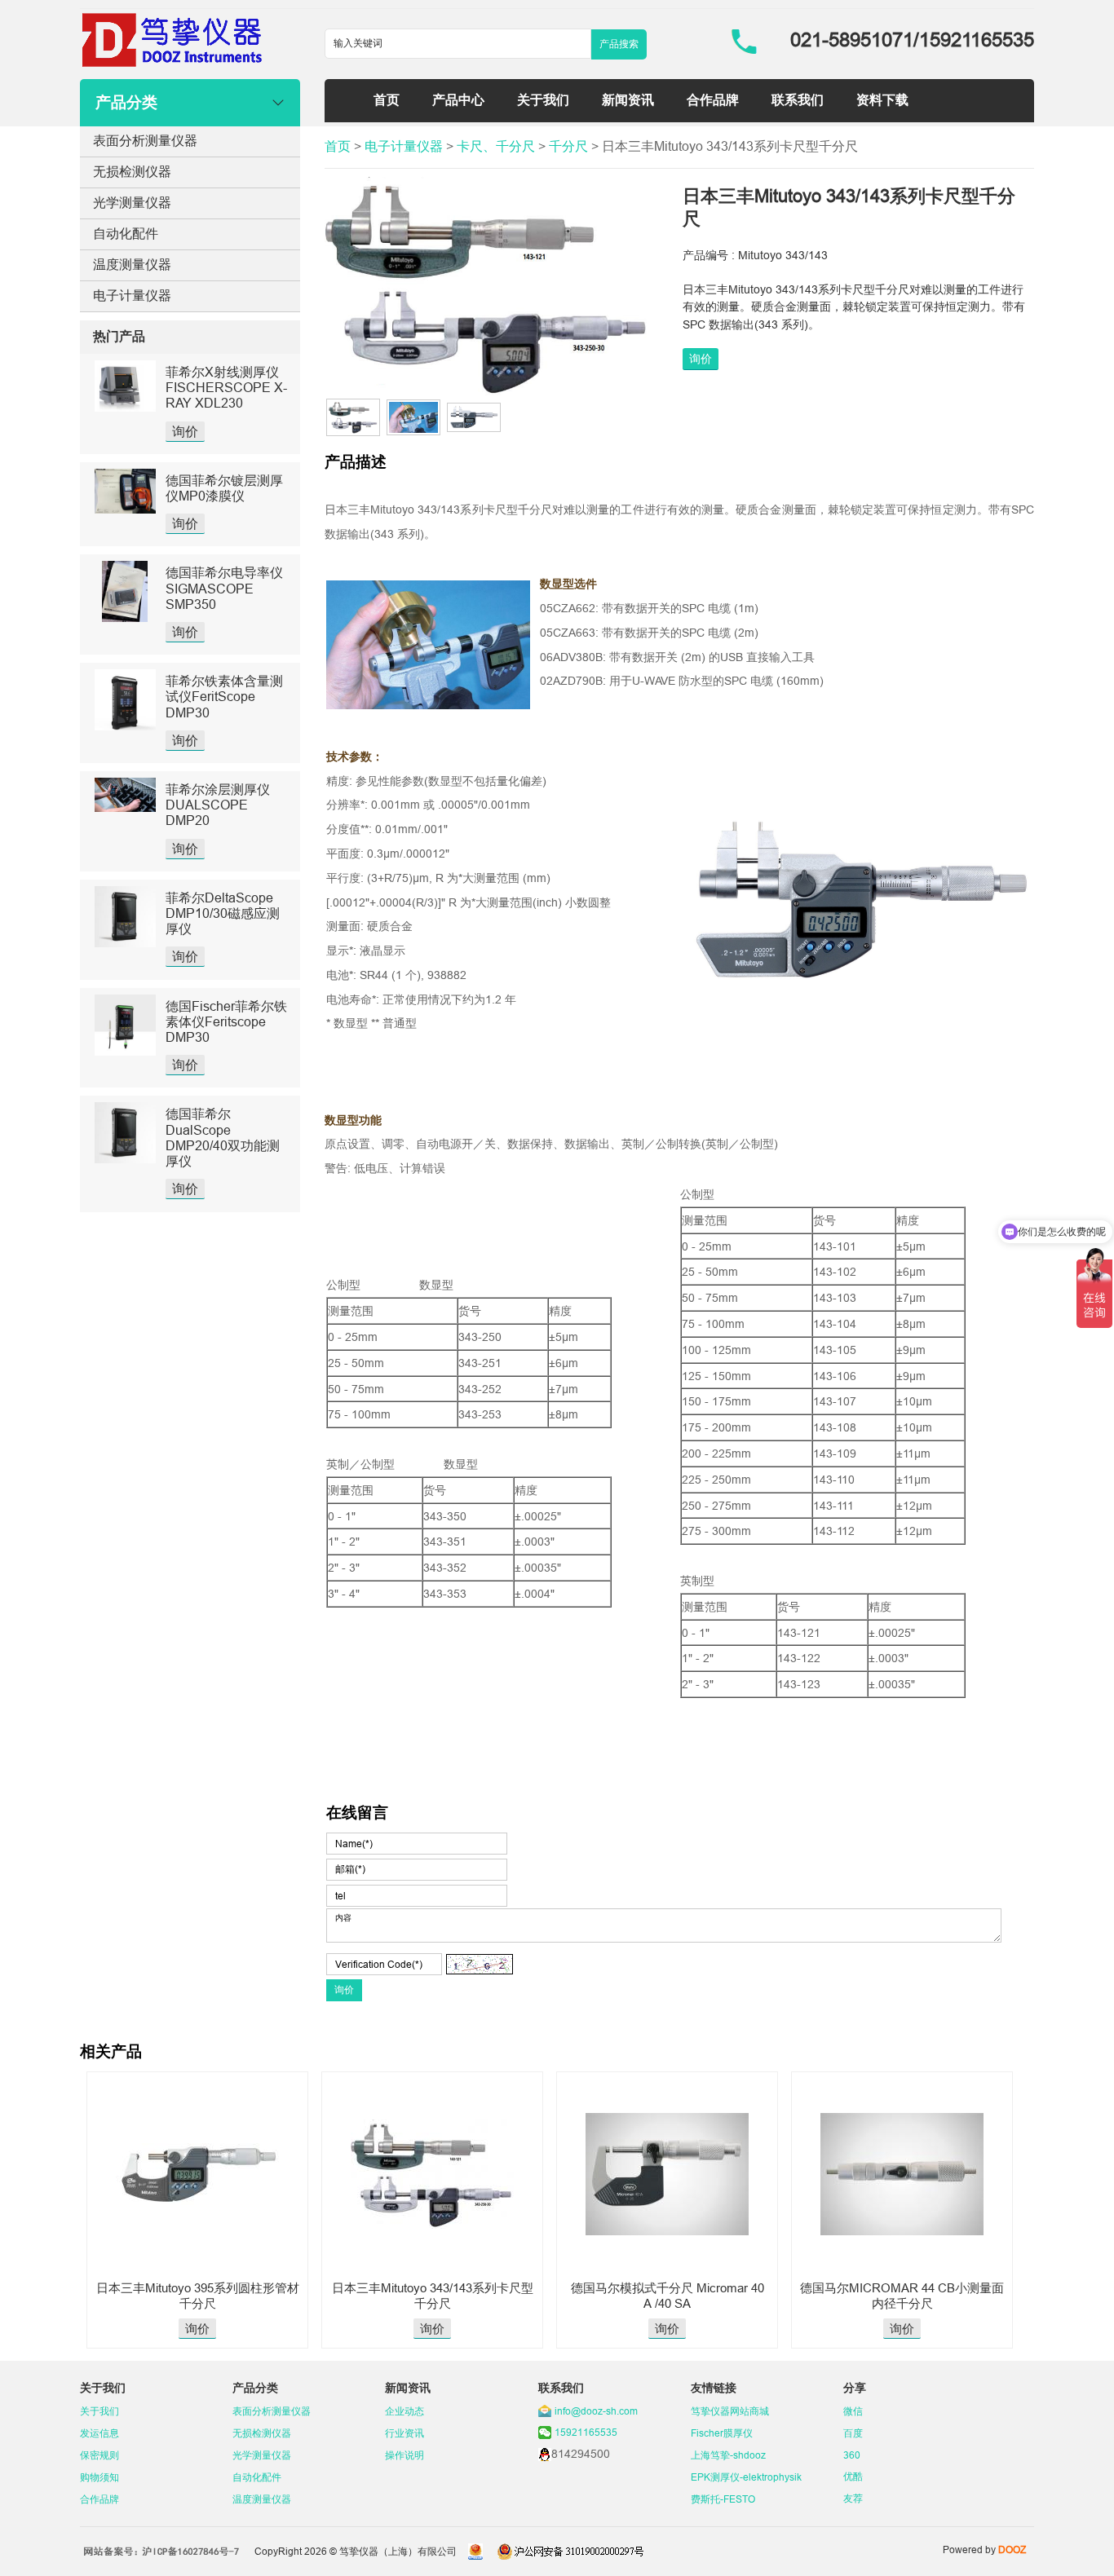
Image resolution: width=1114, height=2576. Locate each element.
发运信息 (99, 2433)
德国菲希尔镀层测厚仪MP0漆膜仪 (224, 488)
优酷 (853, 2476)
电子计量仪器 (132, 295)
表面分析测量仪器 (145, 140)
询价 (185, 431)
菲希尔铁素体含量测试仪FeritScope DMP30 (224, 696)
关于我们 (543, 99)
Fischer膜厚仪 (722, 2433)
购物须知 (99, 2477)
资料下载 (882, 99)
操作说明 (404, 2455)
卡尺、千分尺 (496, 146)
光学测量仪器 (132, 202)
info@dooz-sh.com (596, 2411)
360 (852, 2455)
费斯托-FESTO (723, 2499)
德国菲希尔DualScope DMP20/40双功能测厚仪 (223, 1137)
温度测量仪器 (132, 264)
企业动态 (404, 2411)
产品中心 (458, 99)
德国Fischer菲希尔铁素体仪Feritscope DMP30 (226, 1021)
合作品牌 (713, 99)
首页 (387, 99)
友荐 (853, 2498)
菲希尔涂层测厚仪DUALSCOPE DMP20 (218, 805)
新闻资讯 (628, 99)
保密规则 (99, 2455)
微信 (853, 2411)
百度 (853, 2433)
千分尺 (568, 146)
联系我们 (798, 99)
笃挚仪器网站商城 (730, 2411)
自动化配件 (126, 233)
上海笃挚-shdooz (728, 2455)
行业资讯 (404, 2433)
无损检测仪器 (132, 171)
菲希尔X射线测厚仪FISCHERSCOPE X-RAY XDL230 (226, 387)
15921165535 (586, 2432)
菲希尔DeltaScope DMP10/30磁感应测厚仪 (223, 913)
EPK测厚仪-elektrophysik (746, 2477)
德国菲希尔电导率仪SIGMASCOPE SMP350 (224, 588)
